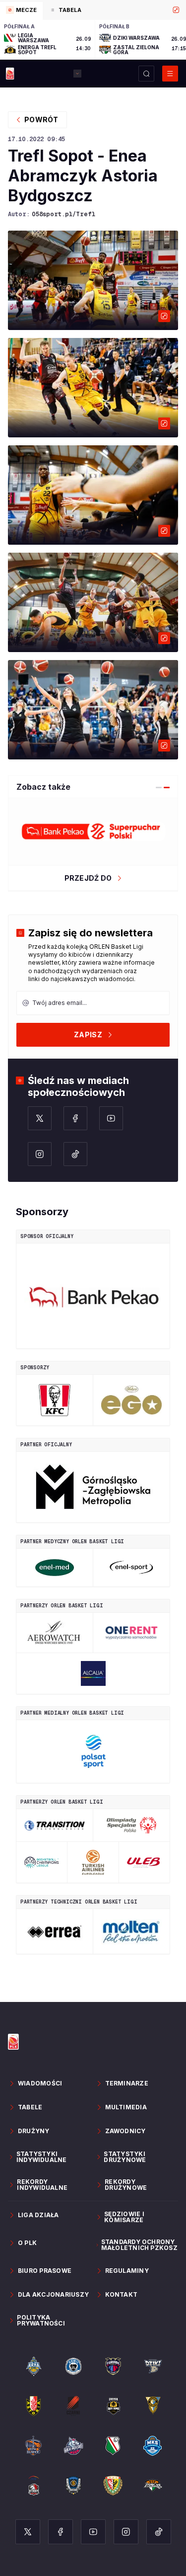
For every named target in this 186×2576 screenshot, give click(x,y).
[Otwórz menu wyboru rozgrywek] (77, 74)
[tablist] (93, 10)
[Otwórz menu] (170, 74)
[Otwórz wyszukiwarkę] (146, 74)
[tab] (21, 11)
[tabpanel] (93, 40)
